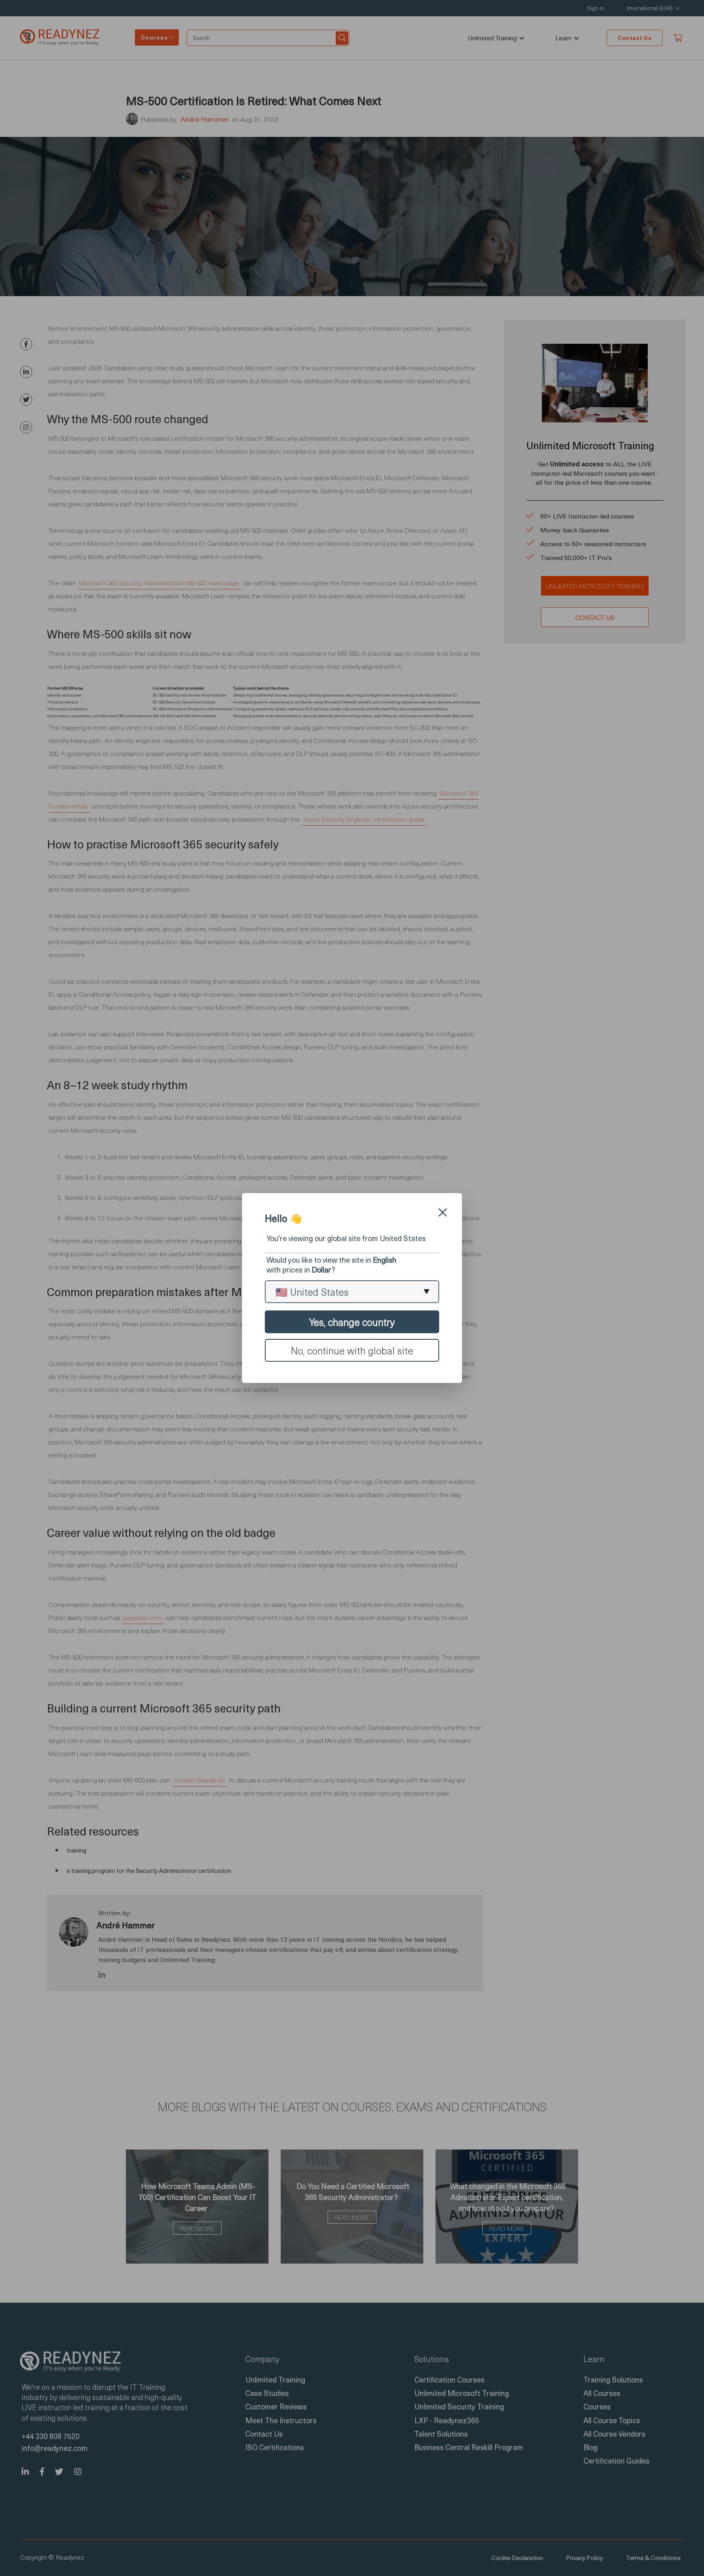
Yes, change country (352, 1322)
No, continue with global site (352, 1350)
